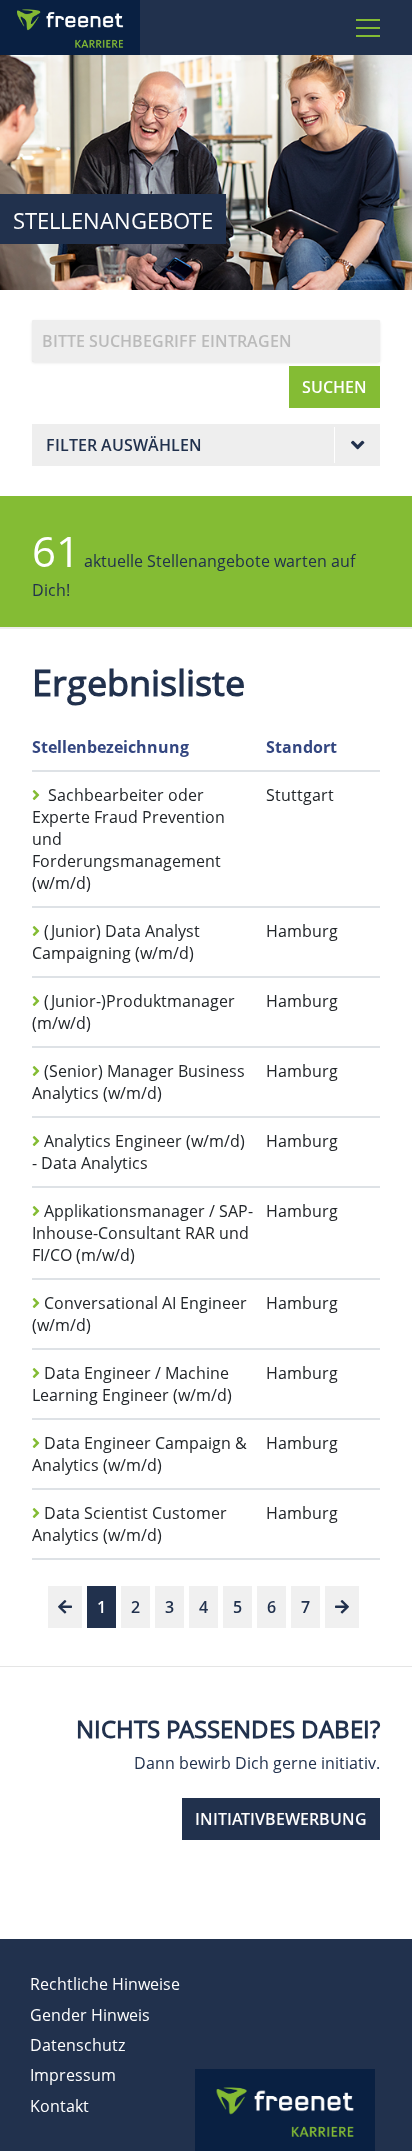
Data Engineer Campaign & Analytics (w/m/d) (139, 1454)
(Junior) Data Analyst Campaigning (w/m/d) (116, 942)
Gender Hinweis (90, 2015)
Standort (301, 747)
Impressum (73, 2075)
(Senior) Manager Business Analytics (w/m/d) (138, 1082)
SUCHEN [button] (334, 387)
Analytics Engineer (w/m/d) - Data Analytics (138, 1152)
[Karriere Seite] (95, 27)
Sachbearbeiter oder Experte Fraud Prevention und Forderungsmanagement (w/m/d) (128, 839)
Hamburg (302, 931)
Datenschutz (77, 2045)
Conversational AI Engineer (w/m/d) (139, 1314)
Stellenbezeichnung (110, 747)
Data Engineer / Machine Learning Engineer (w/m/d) (132, 1384)
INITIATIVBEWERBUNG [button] (281, 1819)
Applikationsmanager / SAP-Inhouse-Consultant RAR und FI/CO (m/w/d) (142, 1233)
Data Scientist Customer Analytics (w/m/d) (129, 1524)
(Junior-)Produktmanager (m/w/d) (133, 1012)
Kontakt (59, 2106)
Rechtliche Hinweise (105, 1984)
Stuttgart (300, 795)
